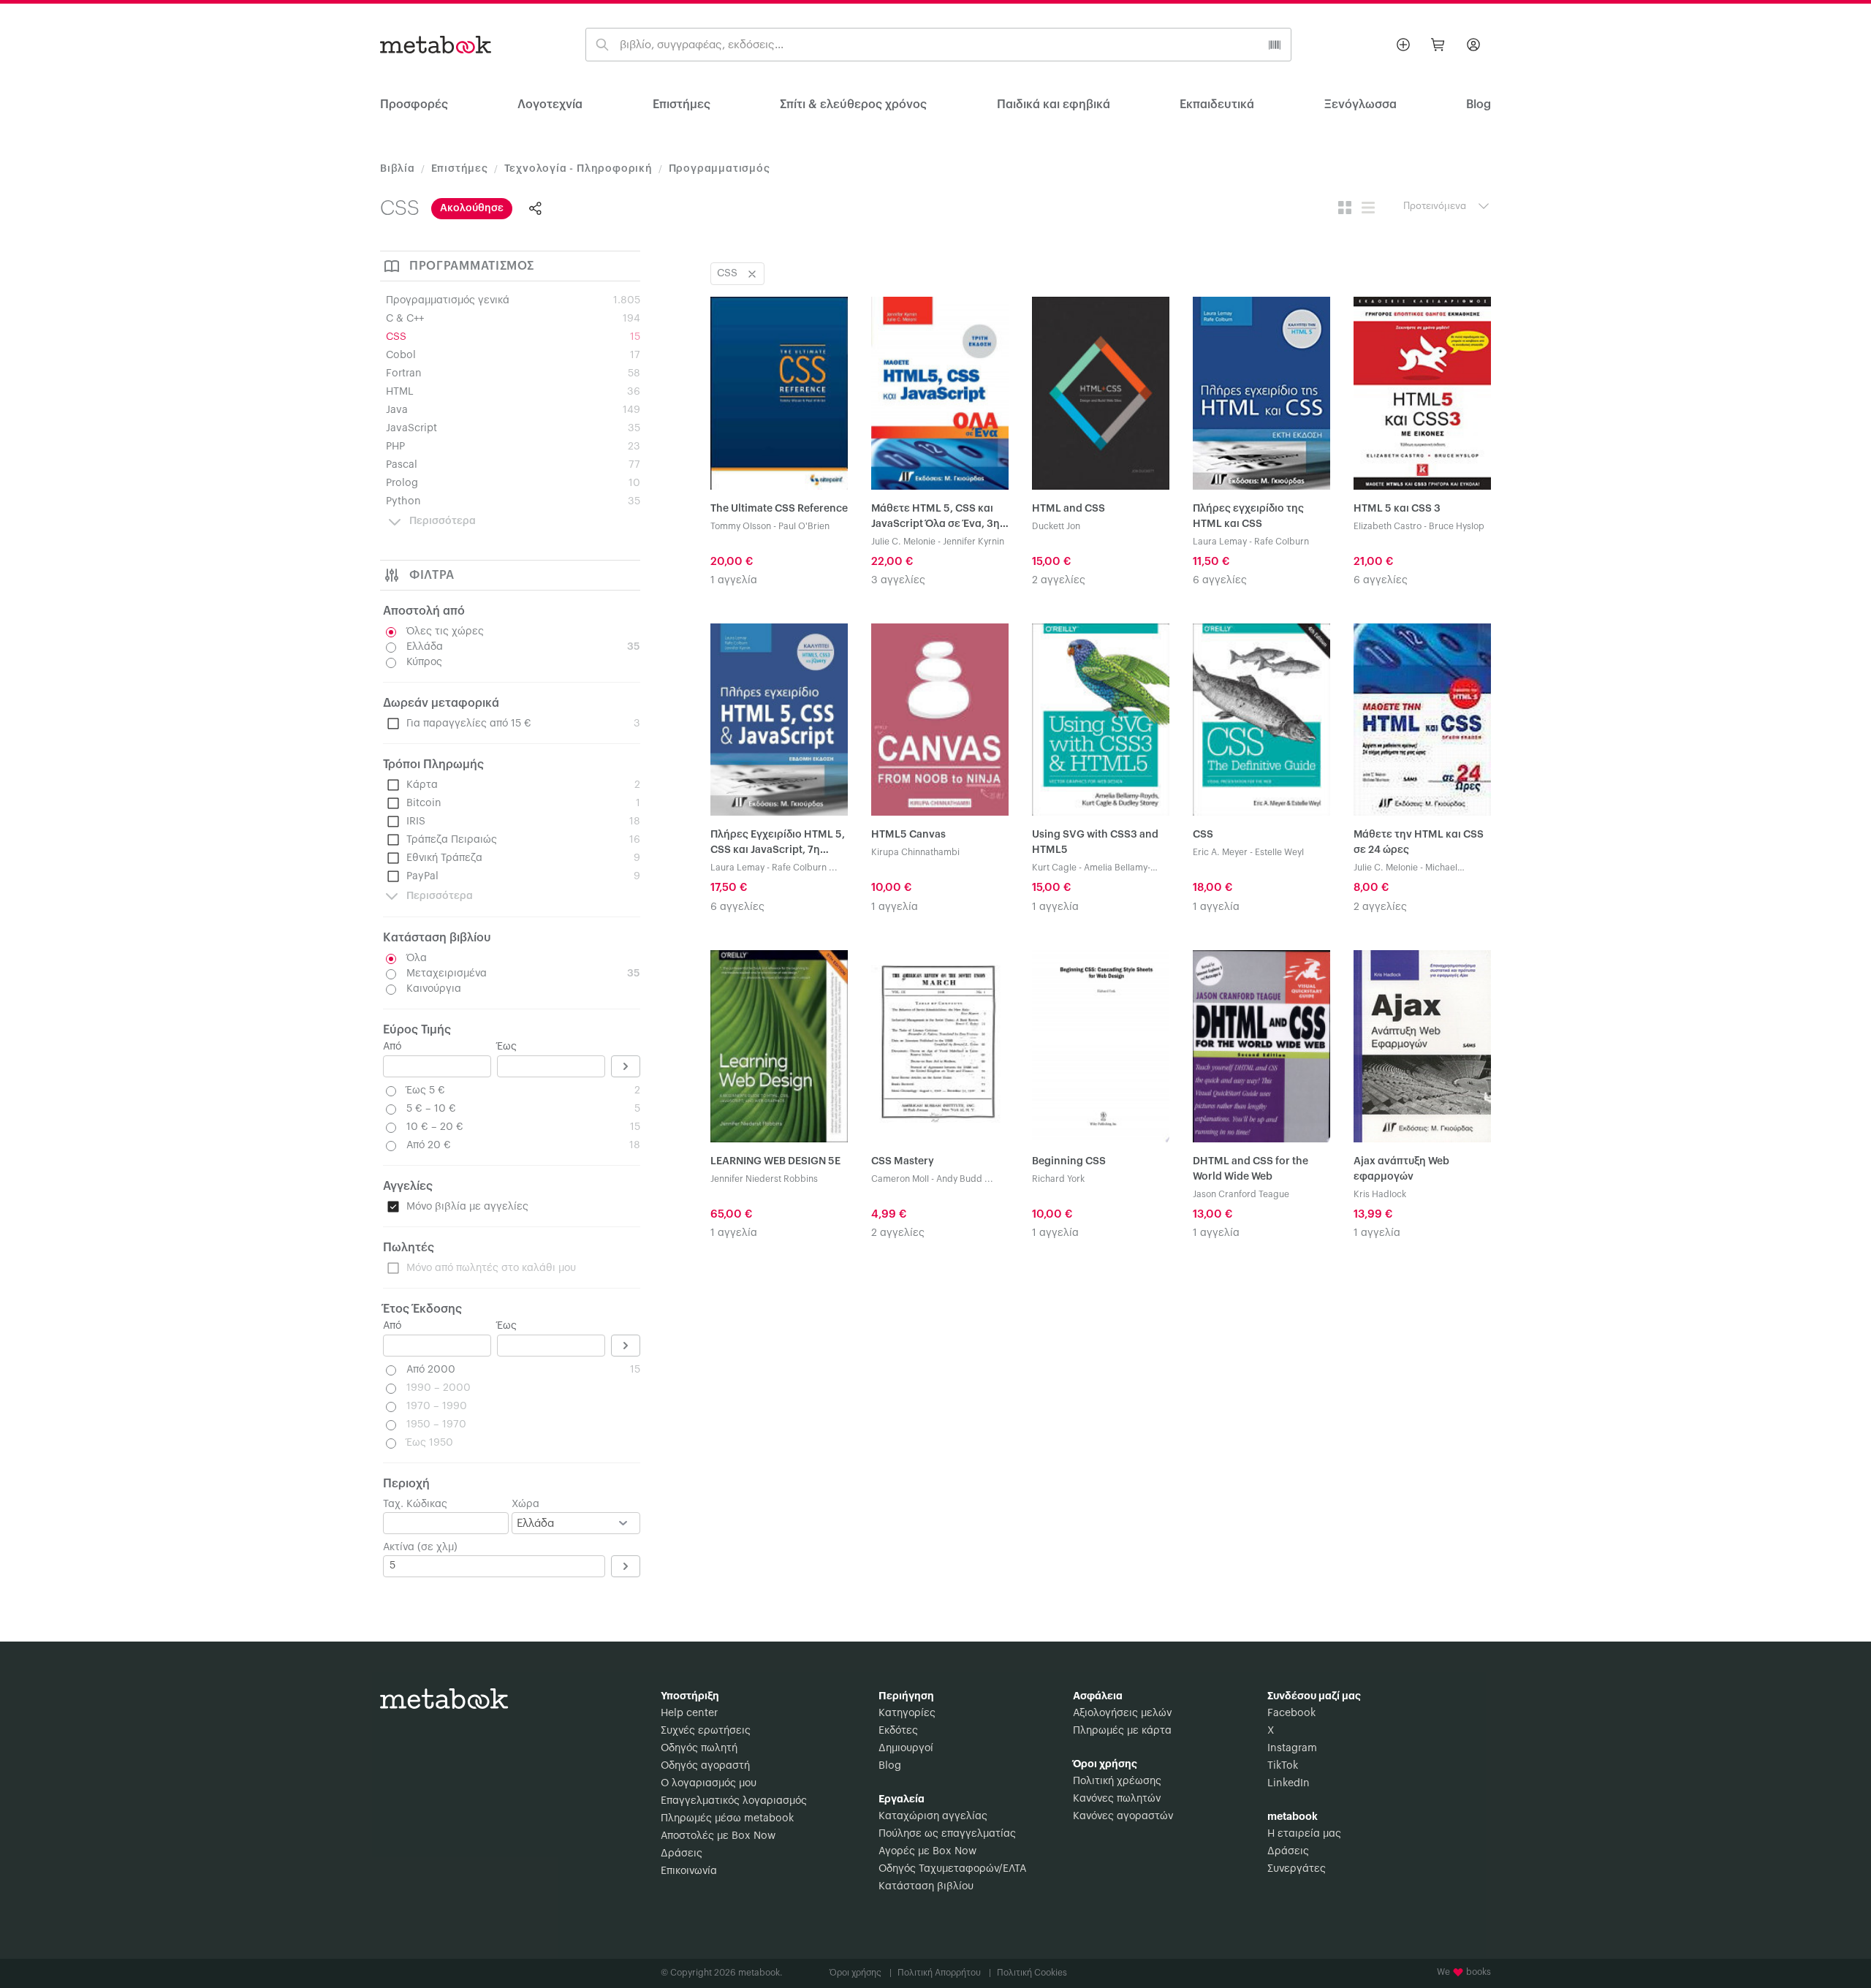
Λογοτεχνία (550, 105)
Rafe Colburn (1282, 542)
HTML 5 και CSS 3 (1397, 509)
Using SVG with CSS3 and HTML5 (1095, 842)
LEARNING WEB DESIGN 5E (775, 1161)
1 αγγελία (734, 580)
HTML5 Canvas (908, 835)
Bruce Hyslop (1457, 526)
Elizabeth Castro (1388, 526)
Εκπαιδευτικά (1217, 105)
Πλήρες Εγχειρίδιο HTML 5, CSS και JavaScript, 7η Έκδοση (778, 844)
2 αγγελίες (1059, 580)
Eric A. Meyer (1220, 852)
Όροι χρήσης (861, 1973)
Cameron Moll (900, 1179)
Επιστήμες (682, 105)
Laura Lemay (1220, 542)
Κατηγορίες (907, 1713)
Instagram (1292, 1748)
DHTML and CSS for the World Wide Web (1251, 1169)
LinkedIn (1289, 1783)
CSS (1203, 835)
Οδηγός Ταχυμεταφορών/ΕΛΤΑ (952, 1869)
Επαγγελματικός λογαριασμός (734, 1801)
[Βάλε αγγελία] (1403, 45)
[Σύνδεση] (1473, 45)
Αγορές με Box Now (927, 1851)
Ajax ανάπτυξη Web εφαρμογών (1401, 1169)
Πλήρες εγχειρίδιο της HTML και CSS (1248, 516)
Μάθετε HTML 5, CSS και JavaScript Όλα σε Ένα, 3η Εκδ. (935, 518)
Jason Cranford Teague (1241, 1194)
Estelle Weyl (1279, 852)
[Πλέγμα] (1345, 208)
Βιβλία (398, 169)
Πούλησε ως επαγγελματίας (947, 1834)
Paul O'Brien (804, 526)
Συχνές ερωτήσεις (706, 1731)
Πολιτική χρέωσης (1117, 1781)
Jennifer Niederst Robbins (764, 1179)
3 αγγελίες (898, 580)
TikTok (1283, 1766)
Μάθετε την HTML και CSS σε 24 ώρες (1419, 842)
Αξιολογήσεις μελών (1122, 1713)
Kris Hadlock (1380, 1194)
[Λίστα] (1368, 208)
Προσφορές (414, 105)
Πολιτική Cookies (1032, 1973)
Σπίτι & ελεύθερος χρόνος (853, 105)
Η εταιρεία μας (1304, 1834)
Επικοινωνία (689, 1871)
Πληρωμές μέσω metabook (727, 1818)
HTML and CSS (1069, 509)
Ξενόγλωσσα (1360, 105)
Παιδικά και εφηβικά (1054, 105)
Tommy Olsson (741, 526)
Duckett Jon (1056, 526)
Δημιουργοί (906, 1748)
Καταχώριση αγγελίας (933, 1816)
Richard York (1058, 1179)
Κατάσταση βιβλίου (926, 1886)
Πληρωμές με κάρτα (1122, 1731)
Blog (890, 1766)
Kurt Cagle (1054, 868)
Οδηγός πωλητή (699, 1748)
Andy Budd (959, 1179)
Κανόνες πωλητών (1117, 1799)
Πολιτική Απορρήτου (944, 1973)
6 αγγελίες (1220, 580)
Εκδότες (898, 1731)
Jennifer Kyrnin (974, 542)
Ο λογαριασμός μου (709, 1783)
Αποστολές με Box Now (718, 1836)
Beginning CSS (1069, 1161)
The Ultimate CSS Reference (779, 509)
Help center (689, 1713)
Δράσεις (682, 1854)
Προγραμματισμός (720, 169)
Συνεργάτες (1297, 1869)
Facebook (1291, 1713)
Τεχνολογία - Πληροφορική (578, 169)
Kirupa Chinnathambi (915, 852)
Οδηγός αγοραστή (705, 1766)
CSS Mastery (903, 1161)
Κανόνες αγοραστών (1123, 1816)
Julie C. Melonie (903, 542)
